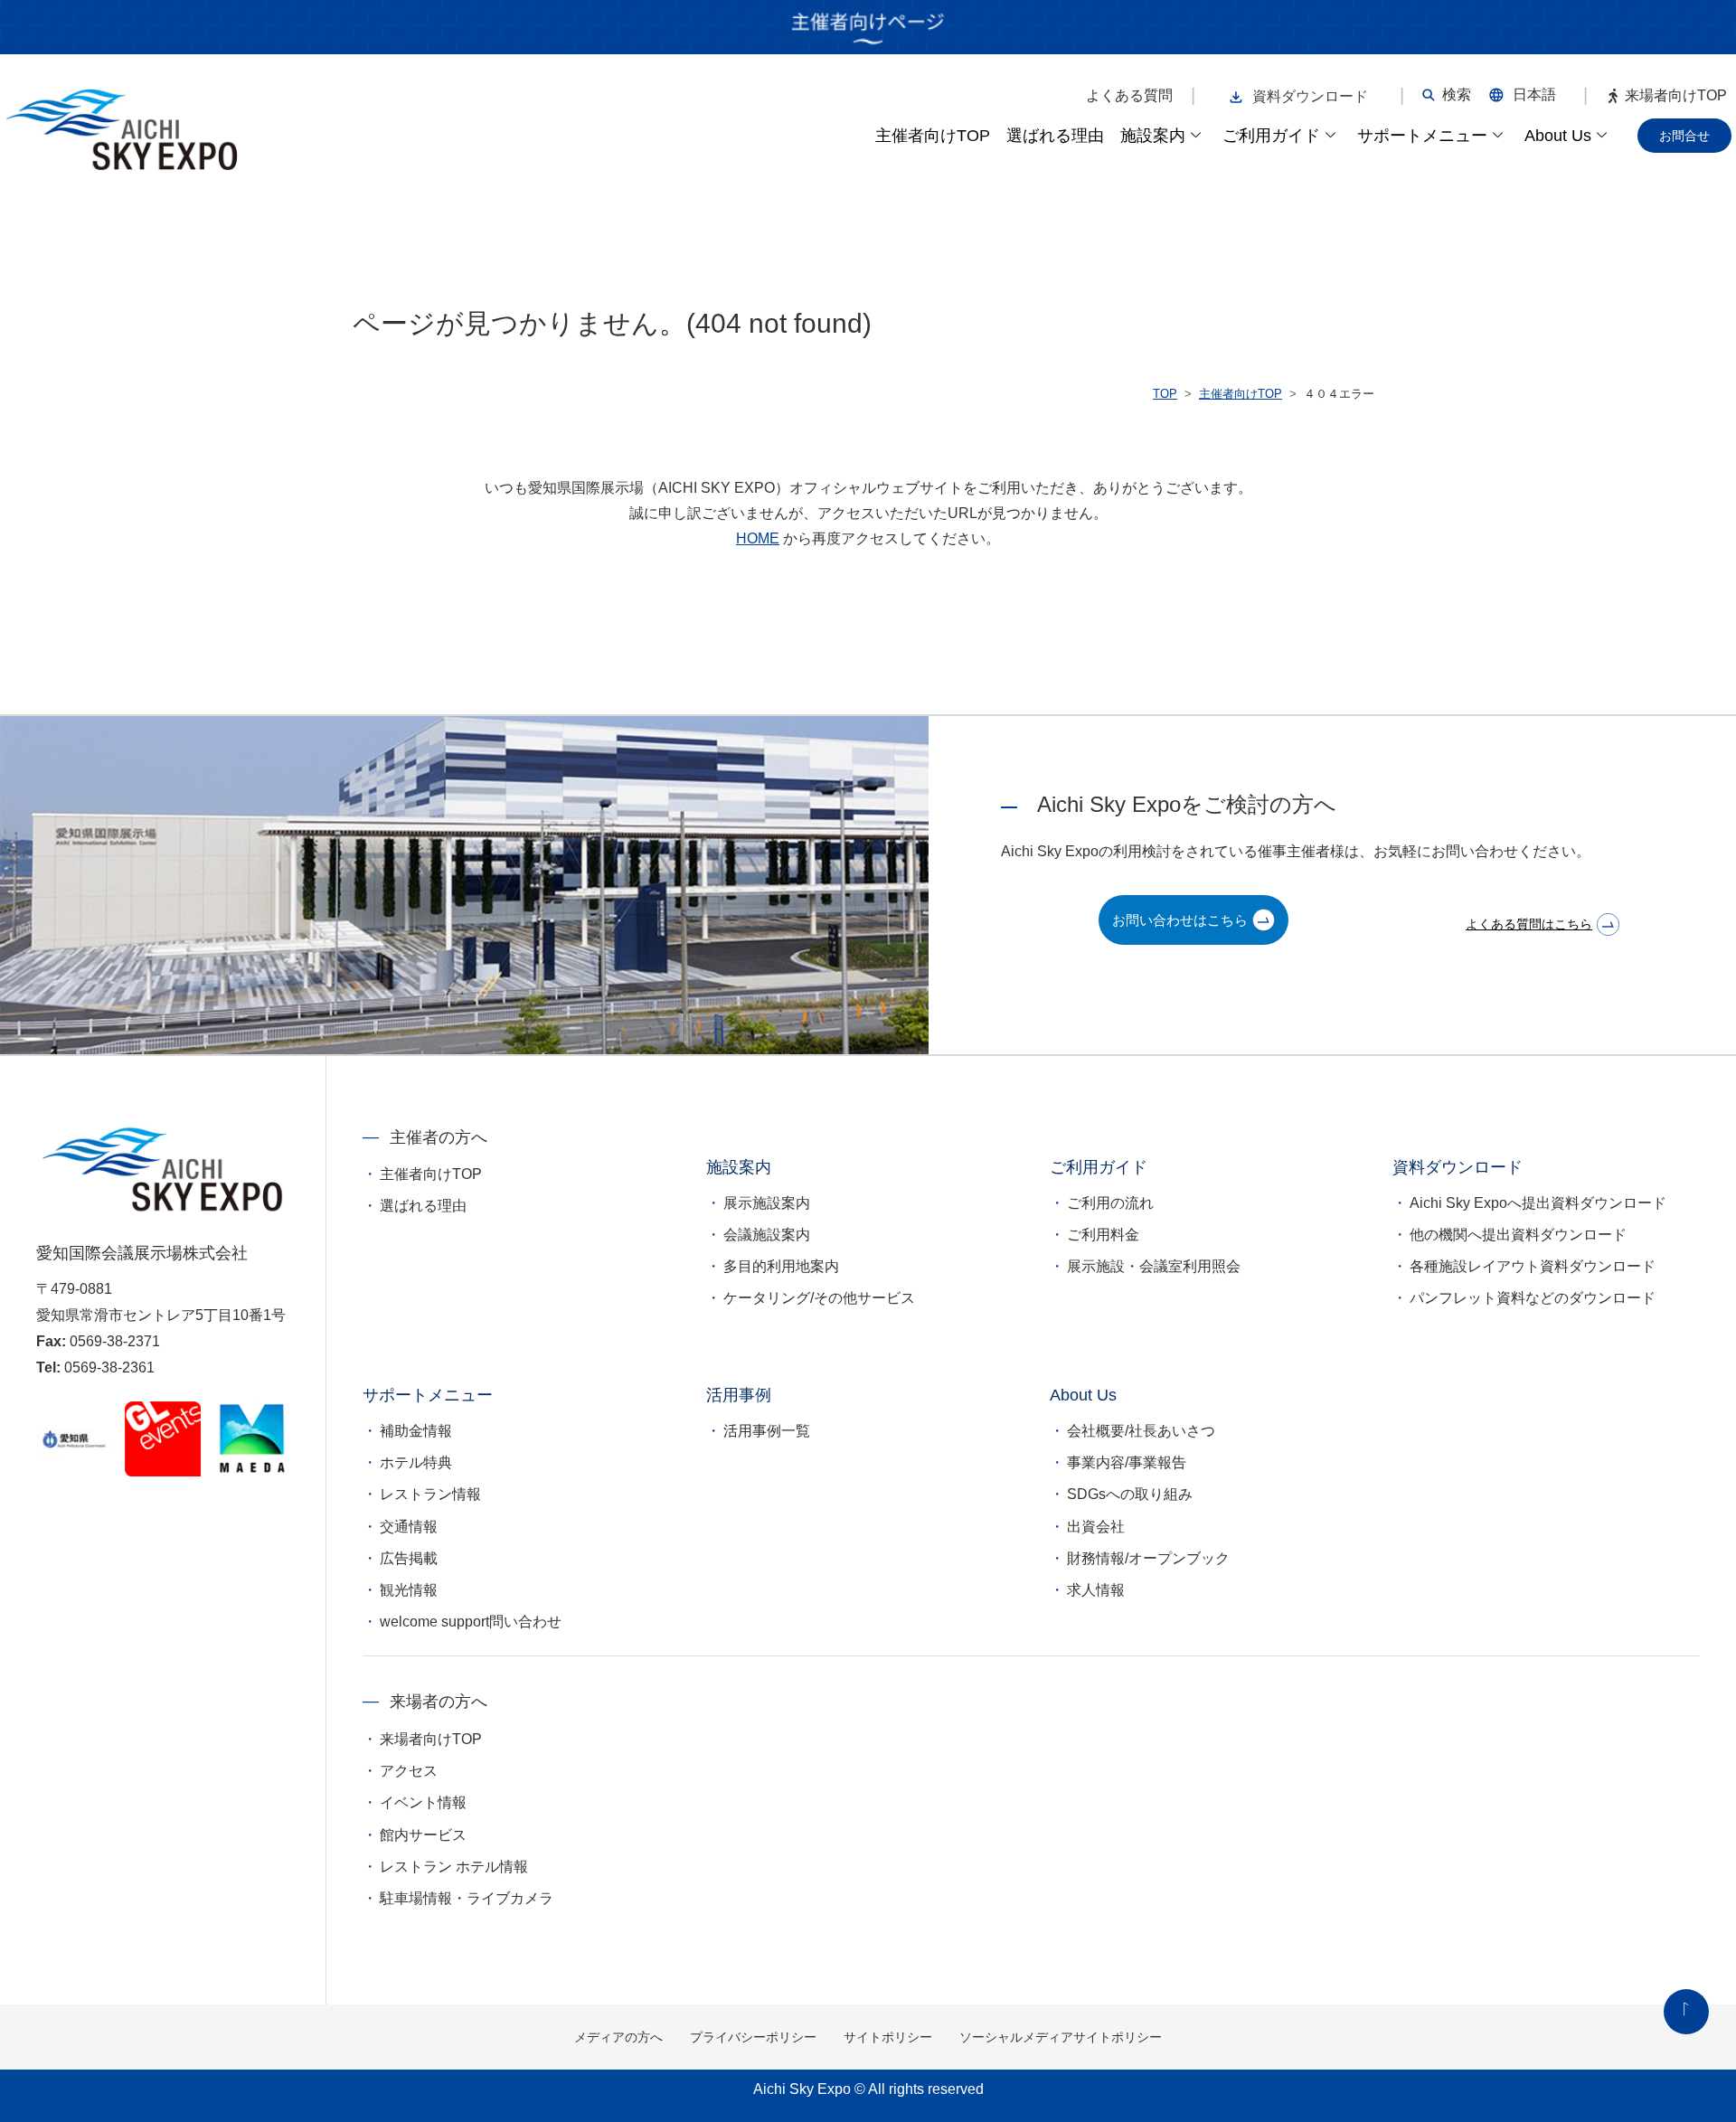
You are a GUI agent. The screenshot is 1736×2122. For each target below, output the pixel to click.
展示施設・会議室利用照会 (1154, 1266)
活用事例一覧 (767, 1431)
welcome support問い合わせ (471, 1622)
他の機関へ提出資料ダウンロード (1518, 1235)
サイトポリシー (888, 2037)
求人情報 (1096, 1590)
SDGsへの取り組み (1130, 1494)
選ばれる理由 (1055, 136)
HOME (758, 538)
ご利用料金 (1103, 1235)
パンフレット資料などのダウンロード (1533, 1298)
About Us (1558, 136)
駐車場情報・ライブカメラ (467, 1898)
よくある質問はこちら (1529, 924)
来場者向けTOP (1676, 96)
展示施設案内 (767, 1203)
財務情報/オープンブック (1148, 1558)
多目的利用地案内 (781, 1266)
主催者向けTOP (933, 136)
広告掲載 (409, 1558)
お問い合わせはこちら (1180, 920)
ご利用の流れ (1110, 1203)
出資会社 (1096, 1527)
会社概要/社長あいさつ (1141, 1431)
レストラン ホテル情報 (454, 1867)
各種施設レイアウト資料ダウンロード (1533, 1266)
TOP (1165, 394)
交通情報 (409, 1527)
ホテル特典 (416, 1462)
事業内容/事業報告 (1127, 1462)
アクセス (409, 1771)
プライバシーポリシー (753, 2037)
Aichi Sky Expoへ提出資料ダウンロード (1538, 1203)
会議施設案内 (767, 1235)
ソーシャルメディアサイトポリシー (1061, 2037)
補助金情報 (416, 1431)
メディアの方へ (618, 2037)
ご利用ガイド (1271, 136)
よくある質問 (1129, 96)
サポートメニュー (1422, 136)
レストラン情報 (430, 1494)
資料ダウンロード (1310, 96)
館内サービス (423, 1835)
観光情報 (409, 1590)
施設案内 (1153, 136)
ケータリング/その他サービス (819, 1298)
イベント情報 (423, 1802)
